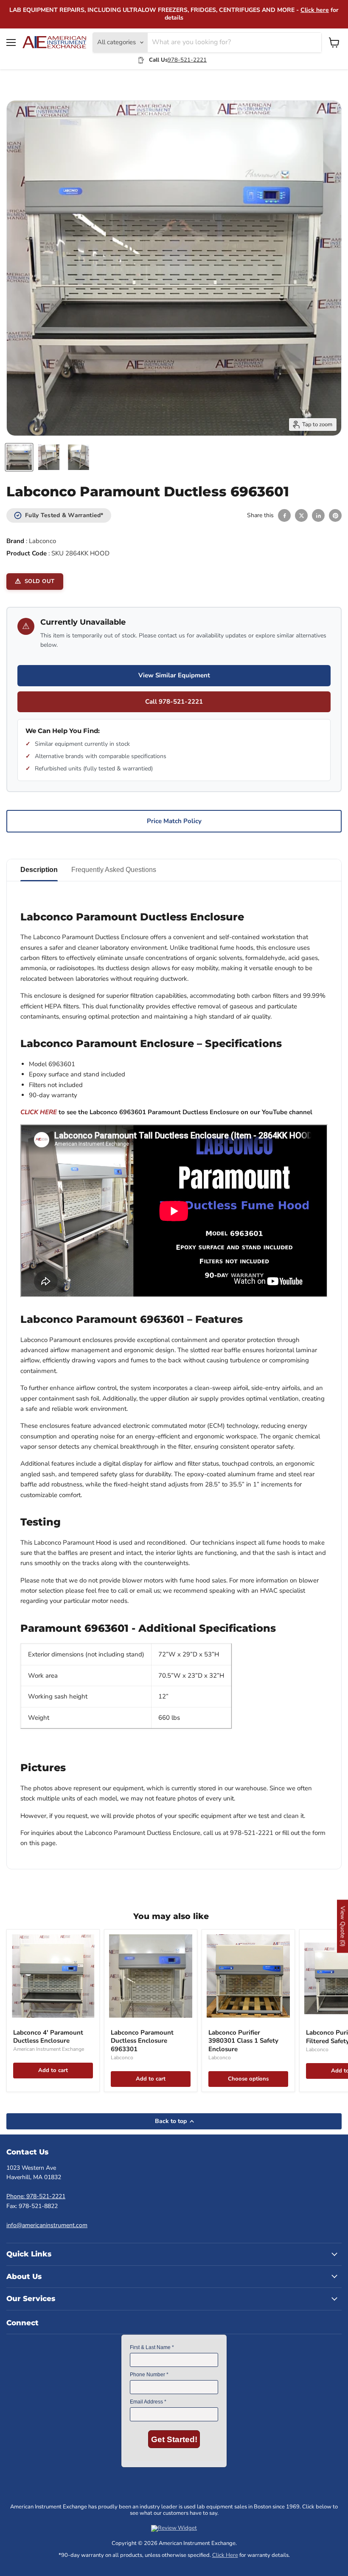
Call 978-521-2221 (174, 702)
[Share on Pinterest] (335, 515)
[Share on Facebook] (284, 515)
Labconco (42, 541)
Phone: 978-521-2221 (36, 2196)
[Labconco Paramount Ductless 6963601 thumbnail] (19, 457)
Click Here (225, 2555)
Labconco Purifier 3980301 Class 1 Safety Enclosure (243, 2041)
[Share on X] (301, 515)
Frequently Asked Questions (114, 870)
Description (39, 870)
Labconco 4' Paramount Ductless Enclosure (48, 2037)
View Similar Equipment (174, 675)
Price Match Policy (174, 821)
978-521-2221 (187, 60)
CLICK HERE (39, 1112)
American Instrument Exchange (49, 2049)
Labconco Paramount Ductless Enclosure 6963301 (142, 2041)
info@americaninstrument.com (47, 2225)
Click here (315, 10)
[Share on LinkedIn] (318, 515)
